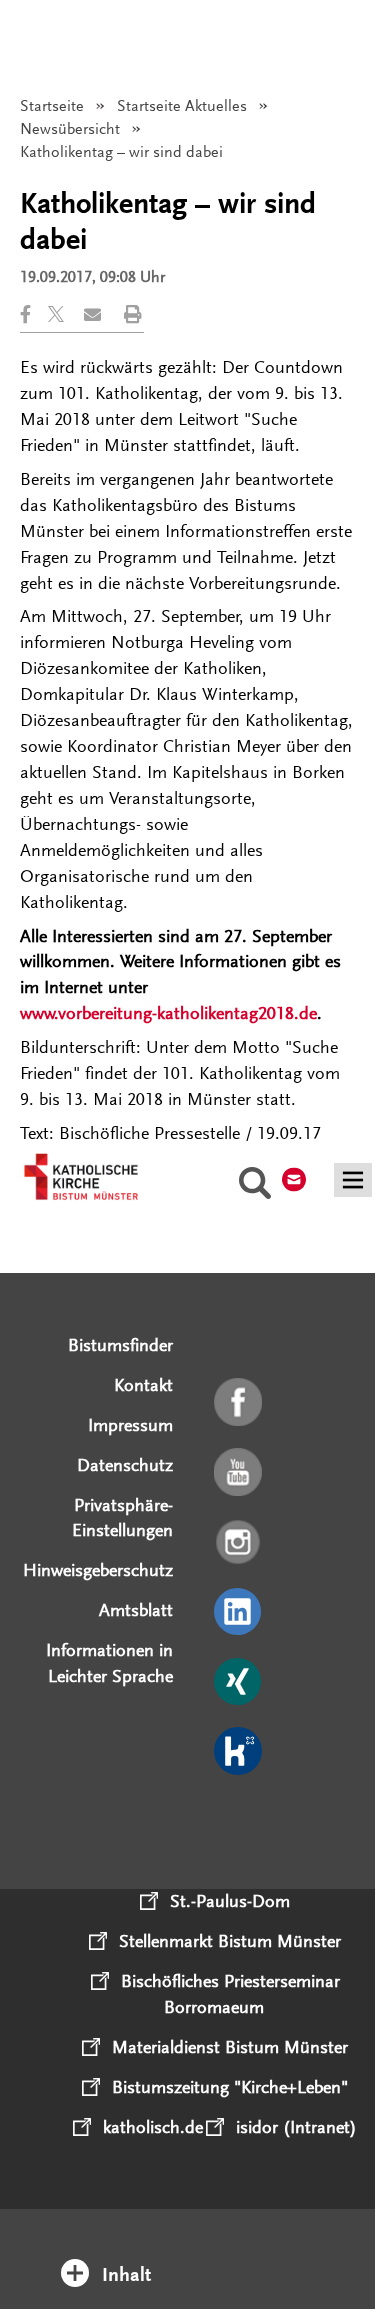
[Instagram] (239, 1543)
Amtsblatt (136, 1610)
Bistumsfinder (120, 1345)
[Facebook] (239, 1403)
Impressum (130, 1425)
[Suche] (255, 1186)
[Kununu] (239, 1752)
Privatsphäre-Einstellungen (122, 1518)
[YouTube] (239, 1473)
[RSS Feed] (239, 1822)
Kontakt (143, 1385)
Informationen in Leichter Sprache (109, 1663)
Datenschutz (125, 1465)
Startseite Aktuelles (182, 106)
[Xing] (239, 1683)
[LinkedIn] (239, 1613)
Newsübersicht (70, 129)
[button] (34, 314)
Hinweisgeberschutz (98, 1570)
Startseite (52, 106)
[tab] (188, 2248)
